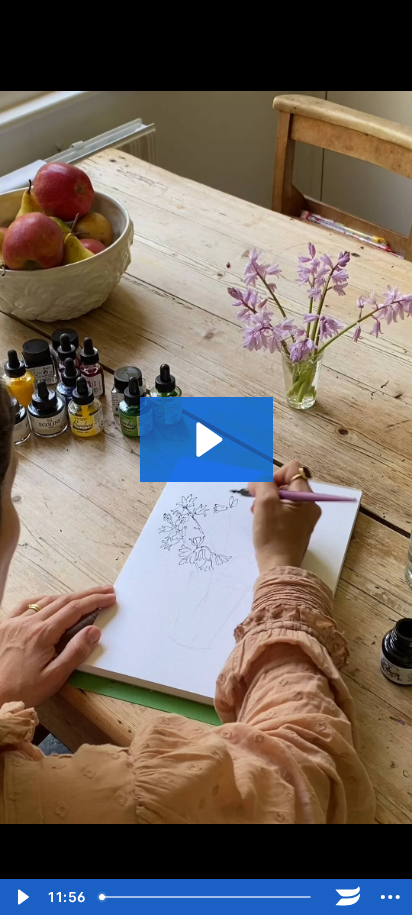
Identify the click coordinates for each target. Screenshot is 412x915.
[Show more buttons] (390, 897)
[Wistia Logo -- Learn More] (348, 897)
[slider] (209, 897)
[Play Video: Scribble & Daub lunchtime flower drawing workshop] (206, 439)
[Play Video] (21, 897)
